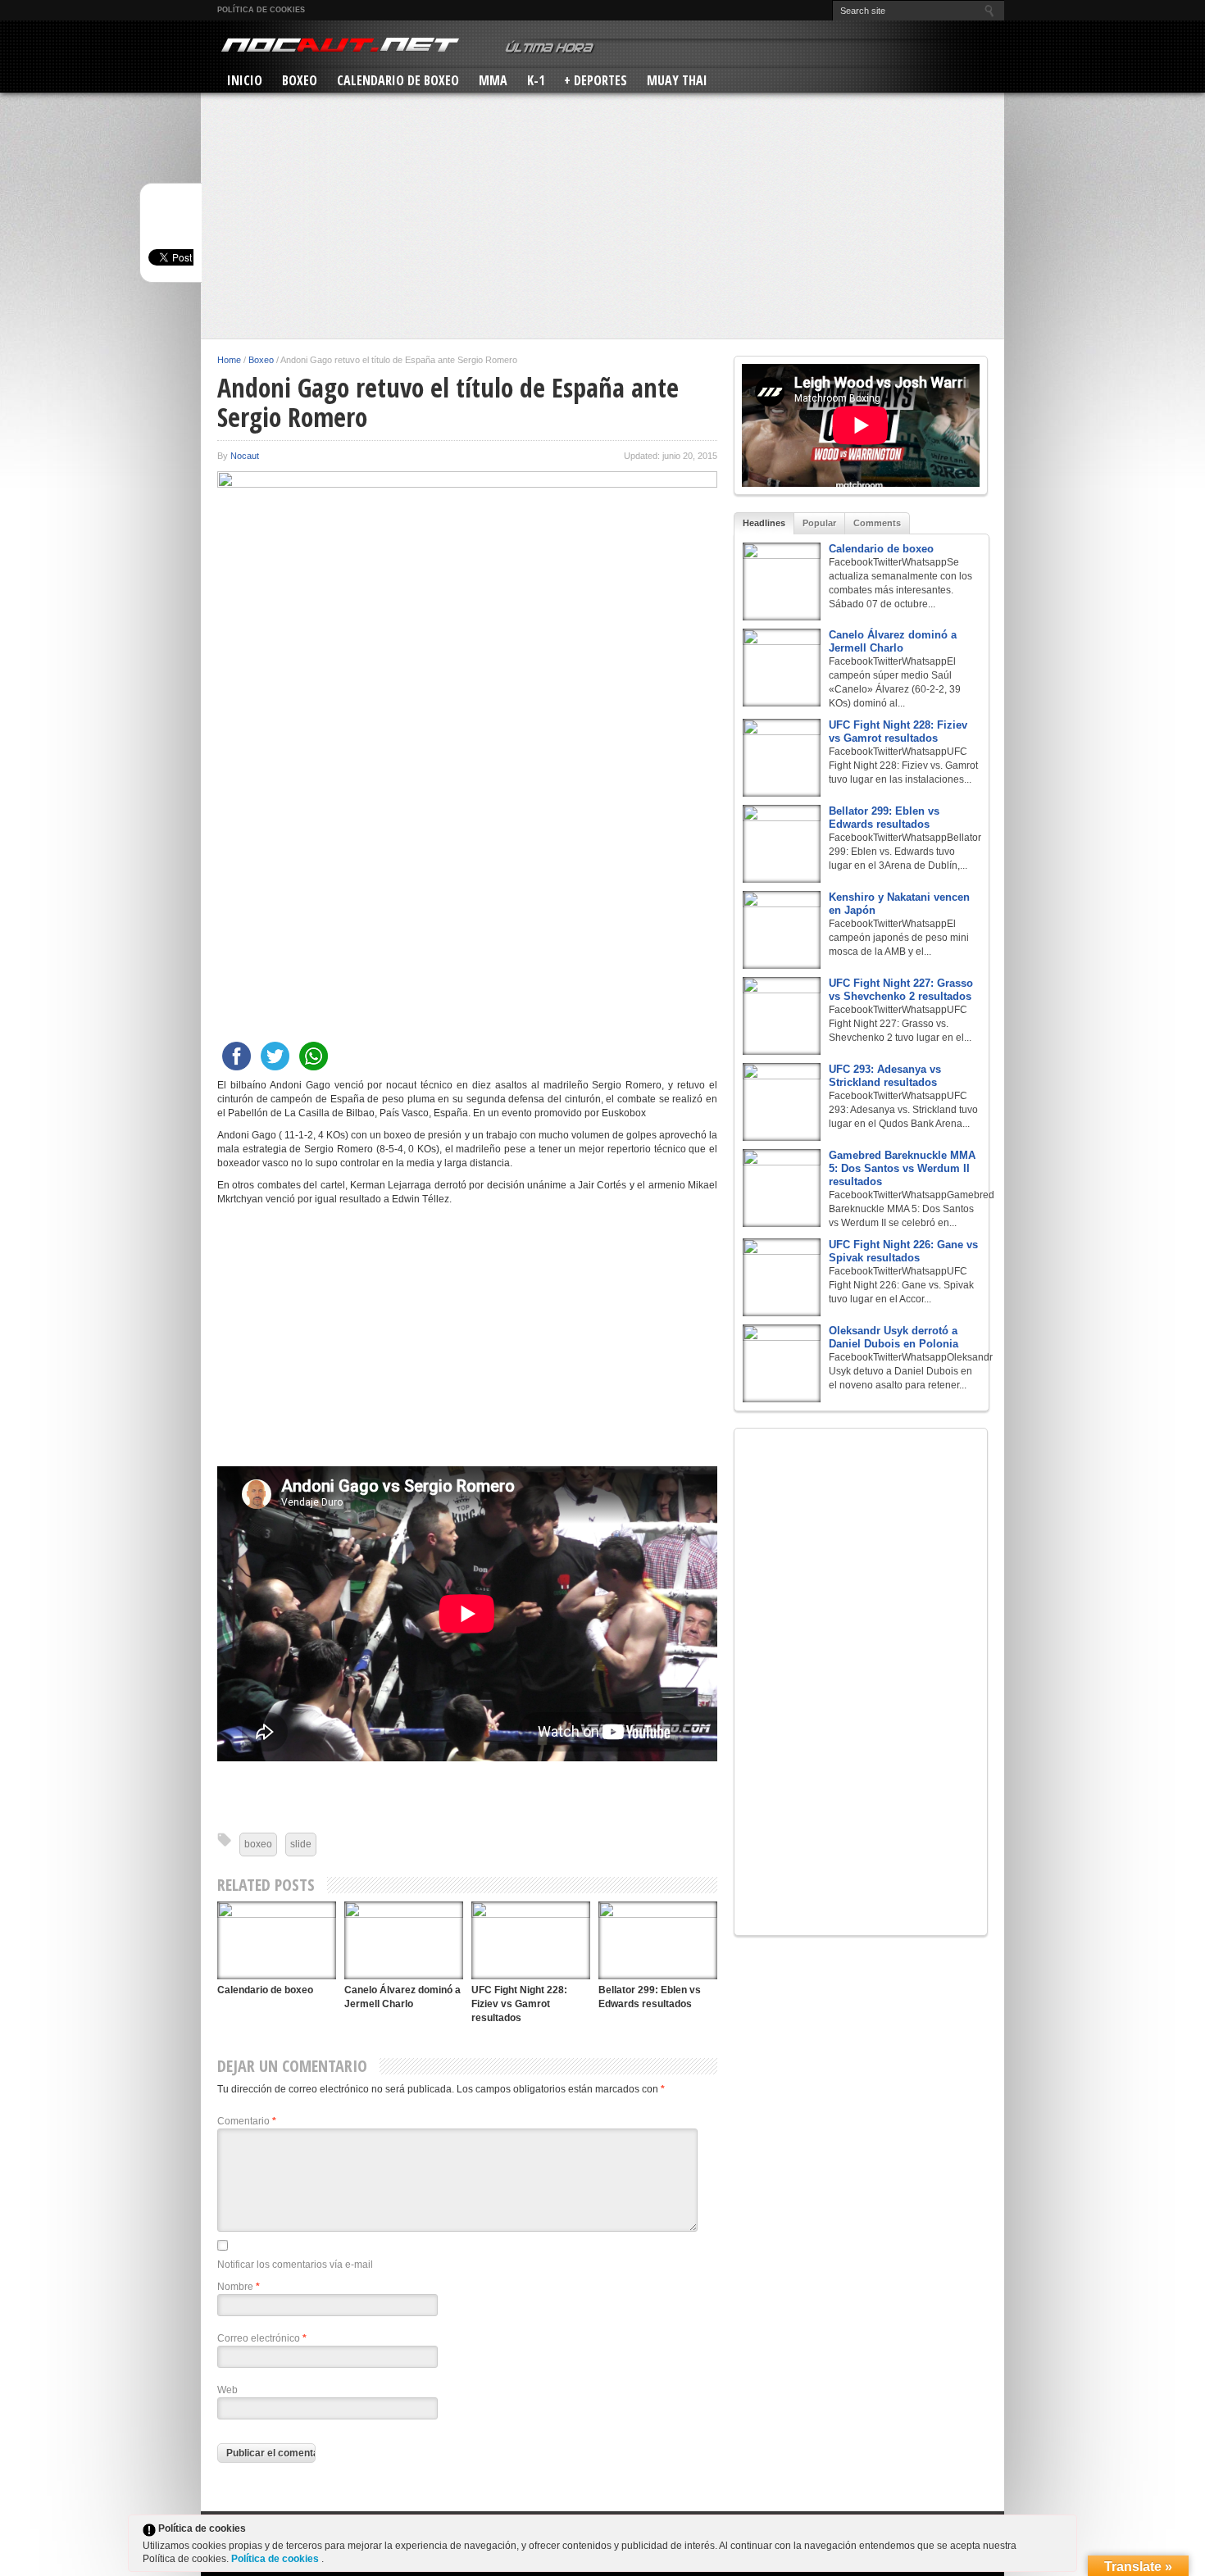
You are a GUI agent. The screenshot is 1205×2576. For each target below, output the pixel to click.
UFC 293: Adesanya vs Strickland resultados (885, 1076)
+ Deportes (596, 80)
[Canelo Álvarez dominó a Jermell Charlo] (404, 1940)
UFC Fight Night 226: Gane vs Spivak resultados (903, 1251)
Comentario (247, 2121)
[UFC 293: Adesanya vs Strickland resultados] (782, 1102)
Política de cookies (261, 10)
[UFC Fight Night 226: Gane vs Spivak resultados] (782, 1277)
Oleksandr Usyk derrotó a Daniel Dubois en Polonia (894, 1337)
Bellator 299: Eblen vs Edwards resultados (884, 818)
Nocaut (245, 456)
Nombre (239, 2287)
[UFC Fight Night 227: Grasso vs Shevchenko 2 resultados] (782, 1016)
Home (229, 360)
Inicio (245, 80)
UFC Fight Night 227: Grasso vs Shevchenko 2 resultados (901, 990)
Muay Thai (677, 80)
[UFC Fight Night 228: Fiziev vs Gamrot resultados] (531, 1940)
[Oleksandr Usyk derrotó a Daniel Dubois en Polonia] (782, 1363)
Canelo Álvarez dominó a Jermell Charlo (893, 641)
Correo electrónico (262, 2338)
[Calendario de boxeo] (277, 1940)
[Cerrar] (1063, 2532)
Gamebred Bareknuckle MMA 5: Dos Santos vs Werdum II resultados (902, 1168)
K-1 (536, 80)
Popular (819, 523)
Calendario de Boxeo (398, 80)
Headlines (764, 523)
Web (227, 2390)
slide (301, 1844)
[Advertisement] (602, 216)
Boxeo (300, 80)
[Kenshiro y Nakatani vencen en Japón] (782, 930)
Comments (877, 523)
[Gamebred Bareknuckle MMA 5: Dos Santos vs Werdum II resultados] (782, 1188)
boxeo (258, 1844)
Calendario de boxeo (265, 1990)
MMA (493, 80)
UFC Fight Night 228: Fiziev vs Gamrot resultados (519, 2004)
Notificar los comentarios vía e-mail (295, 2265)
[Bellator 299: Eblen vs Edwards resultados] (658, 1940)
